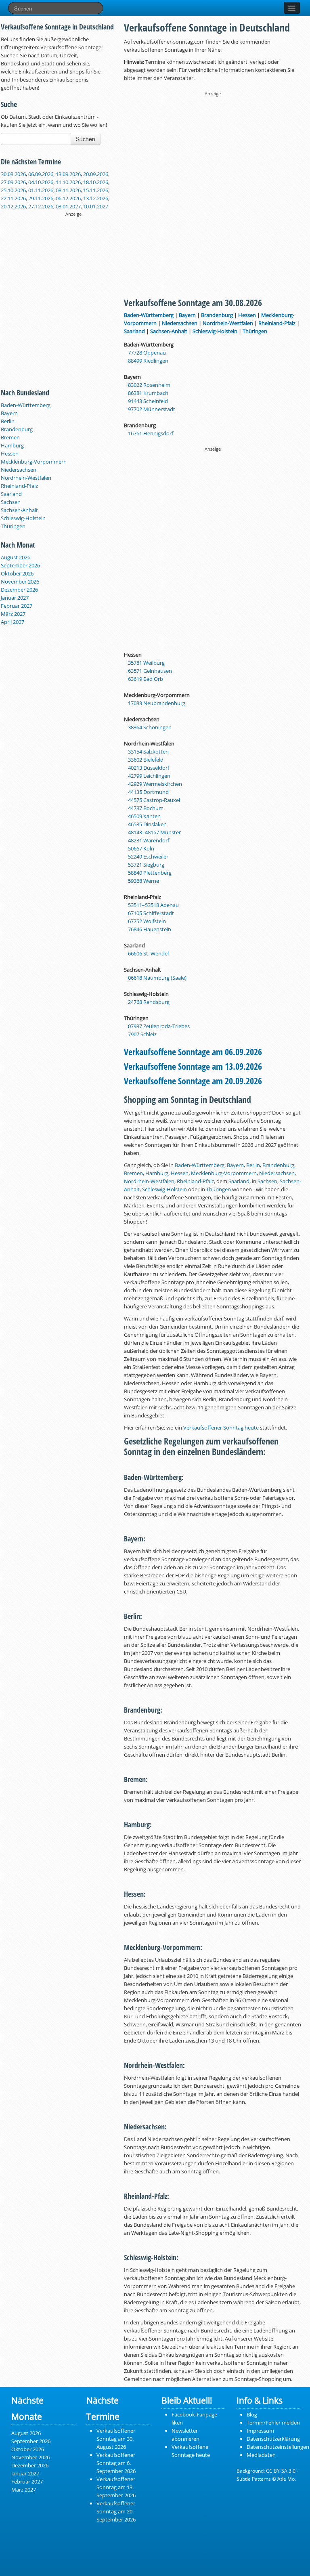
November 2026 (20, 582)
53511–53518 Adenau (153, 905)
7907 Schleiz (142, 1034)
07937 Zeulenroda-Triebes (159, 1026)
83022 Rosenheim (149, 385)
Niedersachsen (19, 470)
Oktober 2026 (17, 573)
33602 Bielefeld (146, 760)
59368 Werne (143, 881)
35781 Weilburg (146, 663)
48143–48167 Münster (154, 832)
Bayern (9, 413)
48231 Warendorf (149, 840)
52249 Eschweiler (148, 857)
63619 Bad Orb (146, 679)
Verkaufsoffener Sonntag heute (221, 1428)
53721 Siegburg (146, 865)
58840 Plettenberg (150, 873)
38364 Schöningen (150, 727)
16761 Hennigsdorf (151, 433)
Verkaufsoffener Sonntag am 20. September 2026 (116, 2511)
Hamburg (12, 445)
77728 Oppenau (147, 353)
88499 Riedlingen (148, 361)
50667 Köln (141, 848)
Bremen (10, 437)
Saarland (11, 494)
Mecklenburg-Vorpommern (34, 462)
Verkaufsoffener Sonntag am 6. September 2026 (116, 2463)
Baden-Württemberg (26, 405)
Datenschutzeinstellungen (278, 2447)
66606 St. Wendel (148, 953)
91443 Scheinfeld (148, 401)
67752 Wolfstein (147, 921)
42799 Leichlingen (149, 776)
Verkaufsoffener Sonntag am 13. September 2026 (116, 2487)
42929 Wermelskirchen (155, 784)
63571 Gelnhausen (150, 671)
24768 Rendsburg (149, 1002)
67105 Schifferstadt (151, 913)
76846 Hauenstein (150, 929)
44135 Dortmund (148, 792)
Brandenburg (17, 429)
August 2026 (16, 557)
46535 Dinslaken (147, 824)
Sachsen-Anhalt (19, 510)
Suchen (86, 139)
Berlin (8, 421)
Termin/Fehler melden (273, 2423)
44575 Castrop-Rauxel (154, 800)
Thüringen (13, 526)
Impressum (260, 2431)
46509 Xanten (144, 816)
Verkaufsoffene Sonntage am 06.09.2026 (193, 1052)
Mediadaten (261, 2455)
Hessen (10, 453)
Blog (252, 2414)
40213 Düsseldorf (149, 768)
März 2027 (13, 614)
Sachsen (11, 502)
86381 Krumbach (148, 393)
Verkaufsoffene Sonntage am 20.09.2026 (193, 1081)
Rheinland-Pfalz (19, 486)
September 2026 (20, 565)
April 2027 (13, 622)
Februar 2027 (17, 606)
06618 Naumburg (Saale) (157, 978)
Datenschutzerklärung (273, 2439)
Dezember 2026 (19, 590)
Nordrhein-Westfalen (26, 478)
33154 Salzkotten (148, 752)
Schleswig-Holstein (23, 518)
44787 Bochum (146, 808)
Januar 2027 (15, 598)
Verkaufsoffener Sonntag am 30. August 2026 (116, 2439)
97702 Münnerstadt (152, 409)
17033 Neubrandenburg (157, 703)
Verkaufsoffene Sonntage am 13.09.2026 (193, 1066)
